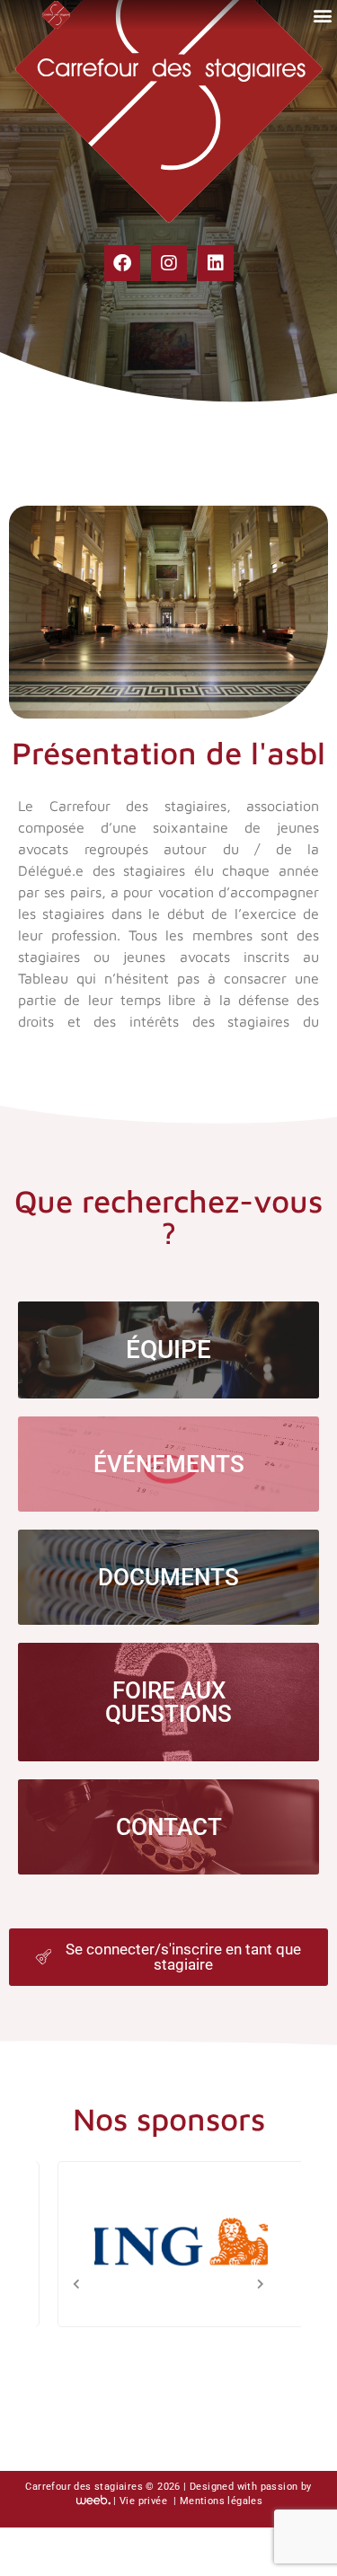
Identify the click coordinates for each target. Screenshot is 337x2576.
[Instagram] (169, 263)
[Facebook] (122, 263)
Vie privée (145, 2502)
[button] (322, 15)
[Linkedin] (216, 263)
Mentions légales (221, 2502)
